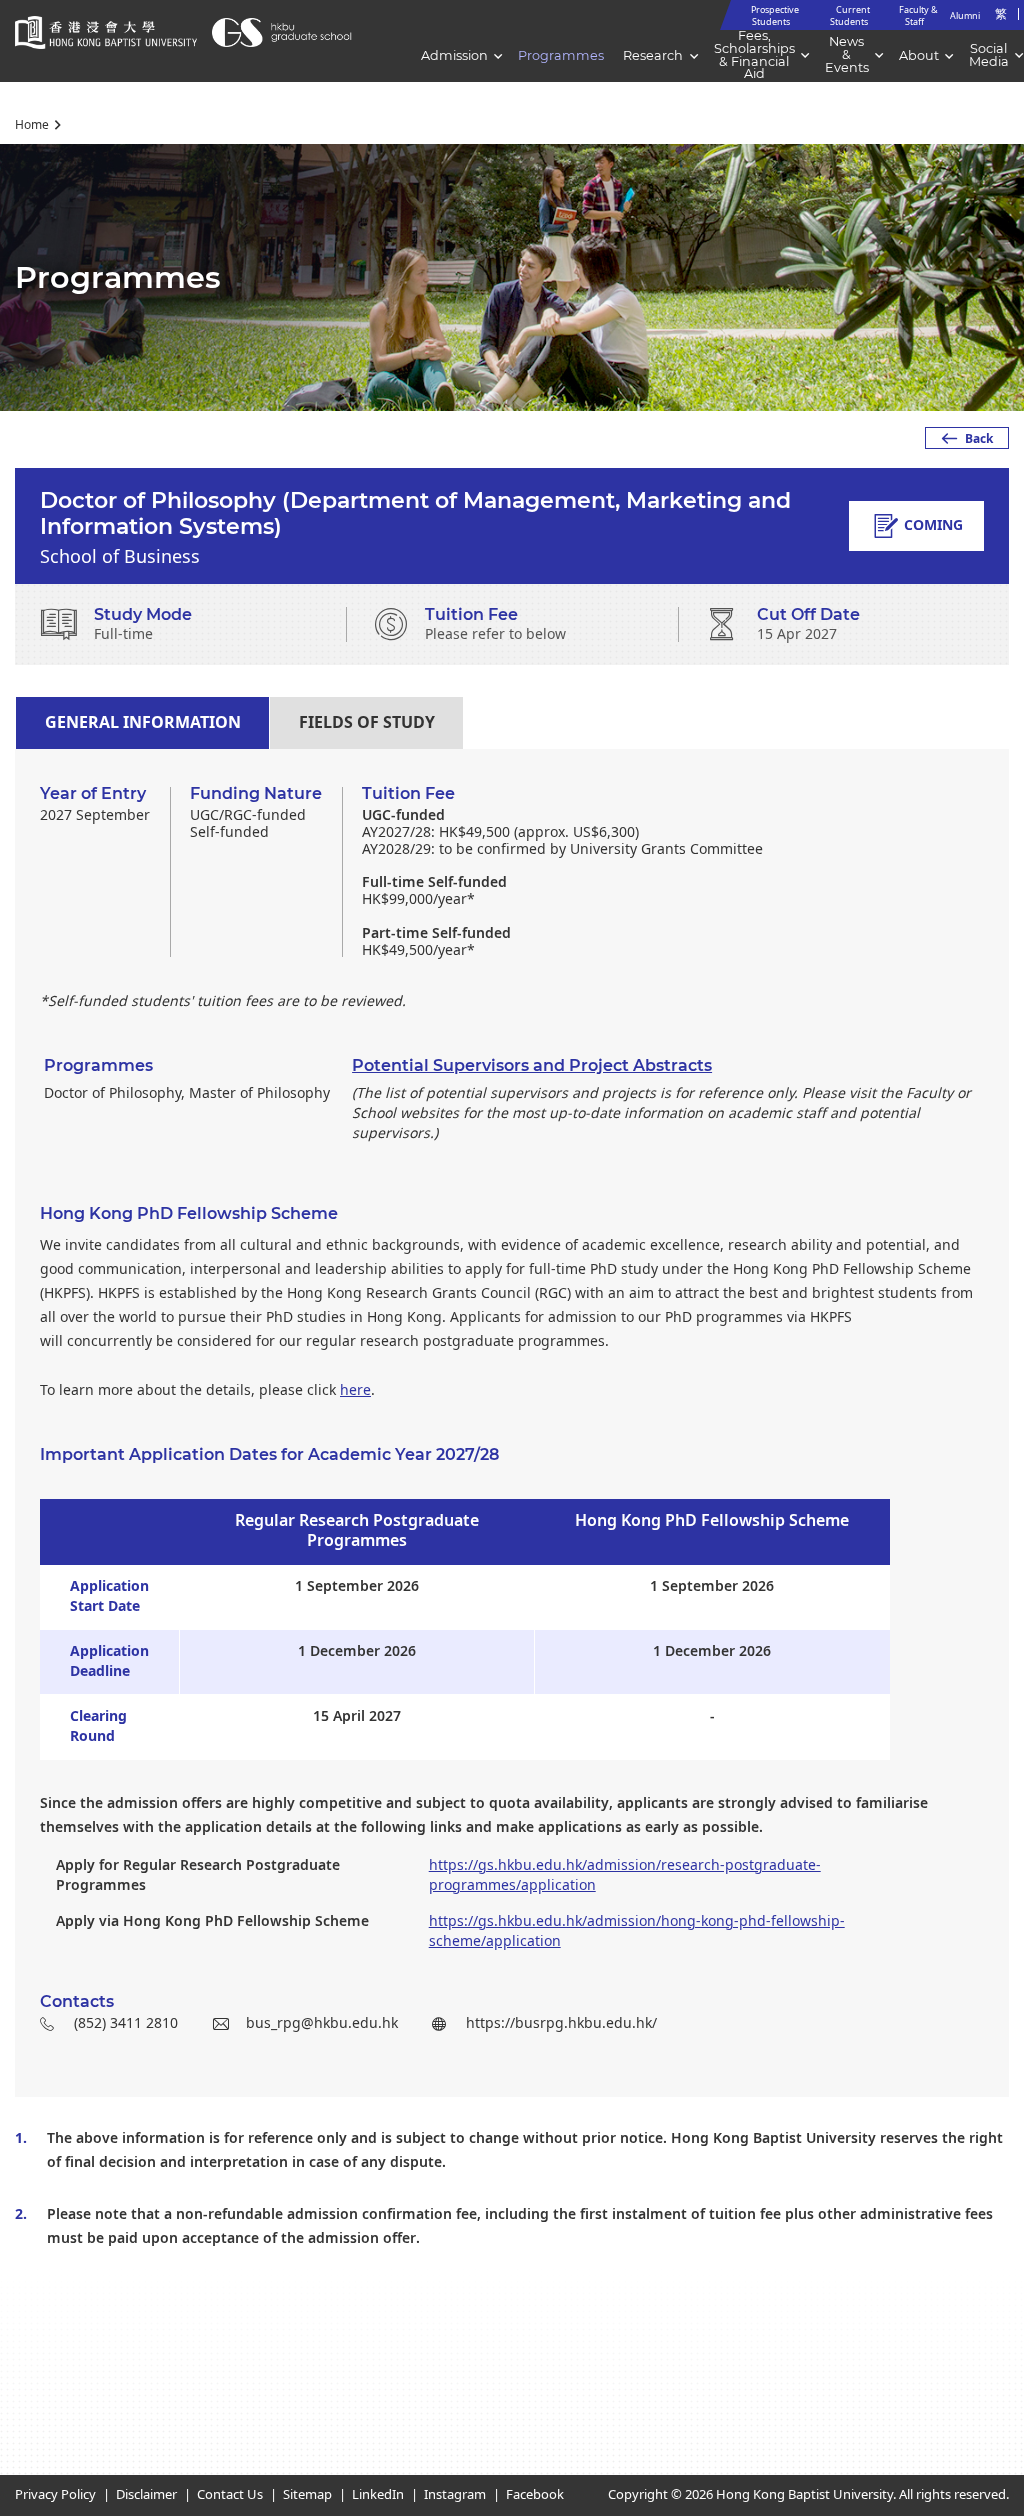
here (355, 1390)
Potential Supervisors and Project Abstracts (532, 1065)
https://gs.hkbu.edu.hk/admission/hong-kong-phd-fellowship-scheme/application (637, 1931)
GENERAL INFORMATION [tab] (143, 723)
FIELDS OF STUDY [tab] (367, 723)
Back (979, 439)
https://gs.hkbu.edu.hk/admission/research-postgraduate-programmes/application (625, 1875)
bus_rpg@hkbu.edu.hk (322, 2023)
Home (32, 125)
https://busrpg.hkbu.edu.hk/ (561, 2023)
